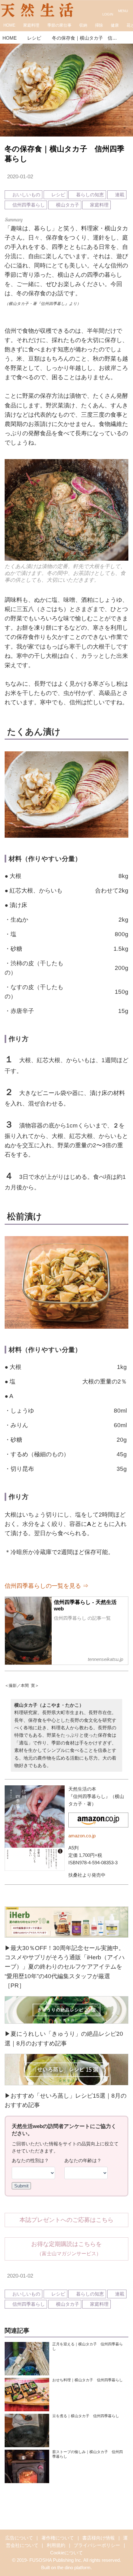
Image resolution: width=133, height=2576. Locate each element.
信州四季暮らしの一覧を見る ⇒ (47, 1586)
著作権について (58, 2538)
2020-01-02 (20, 177)
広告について (19, 2538)
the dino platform (74, 2567)
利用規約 (56, 2545)
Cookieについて (66, 2553)
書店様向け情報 (99, 2538)
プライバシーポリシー (97, 2545)
